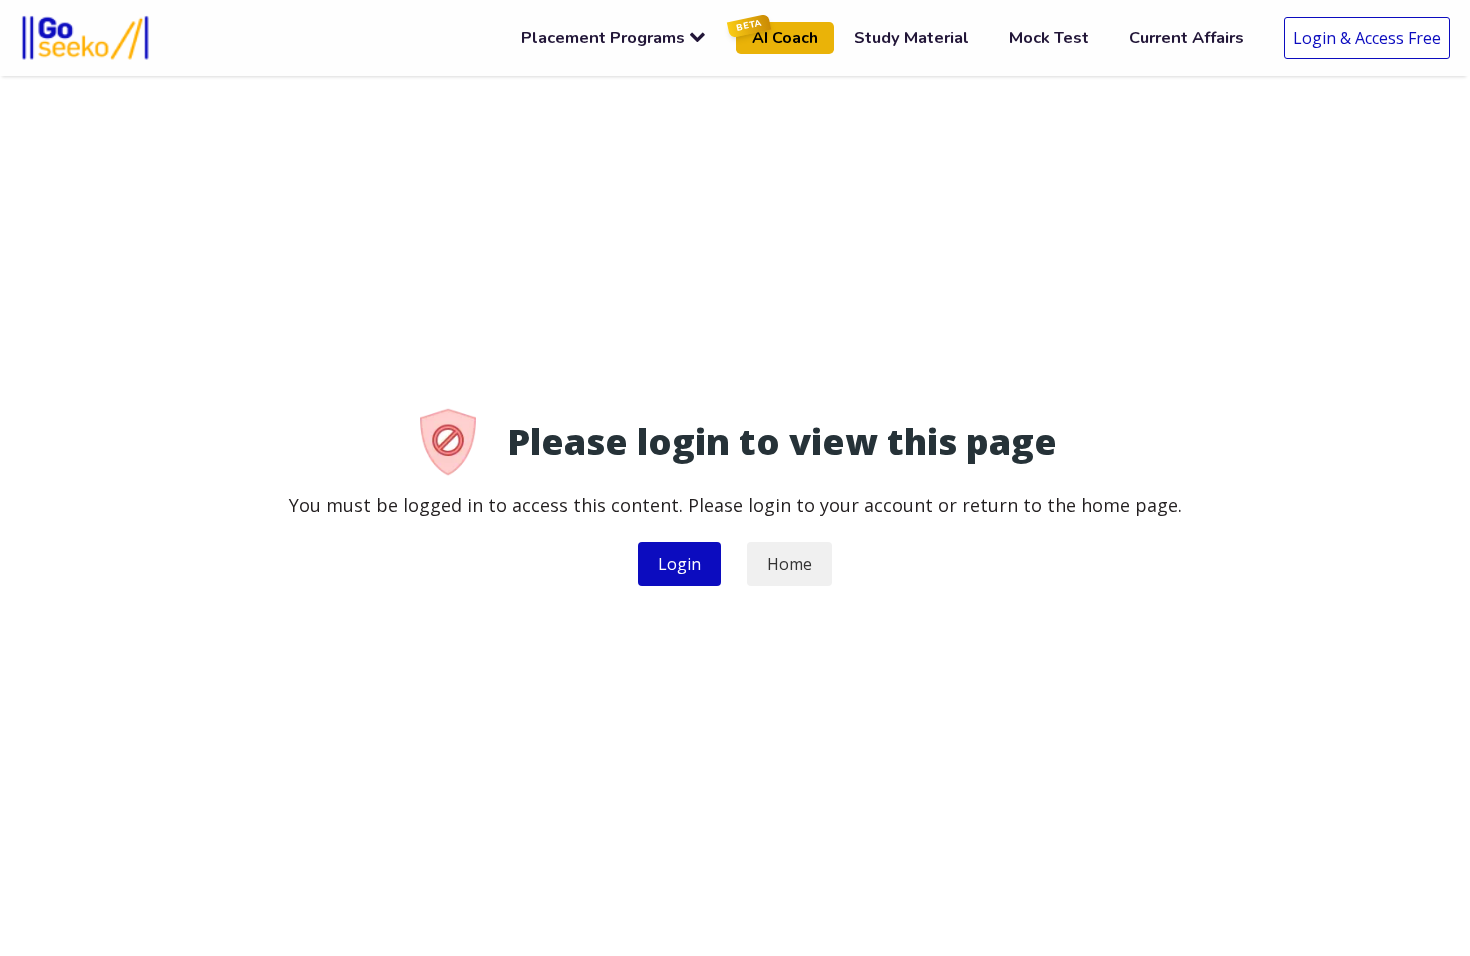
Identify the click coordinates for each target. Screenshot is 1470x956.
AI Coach (777, 35)
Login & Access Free (1367, 38)
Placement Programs (603, 37)
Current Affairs (1186, 37)
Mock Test (1049, 37)
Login (679, 564)
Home (789, 564)
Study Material (911, 37)
